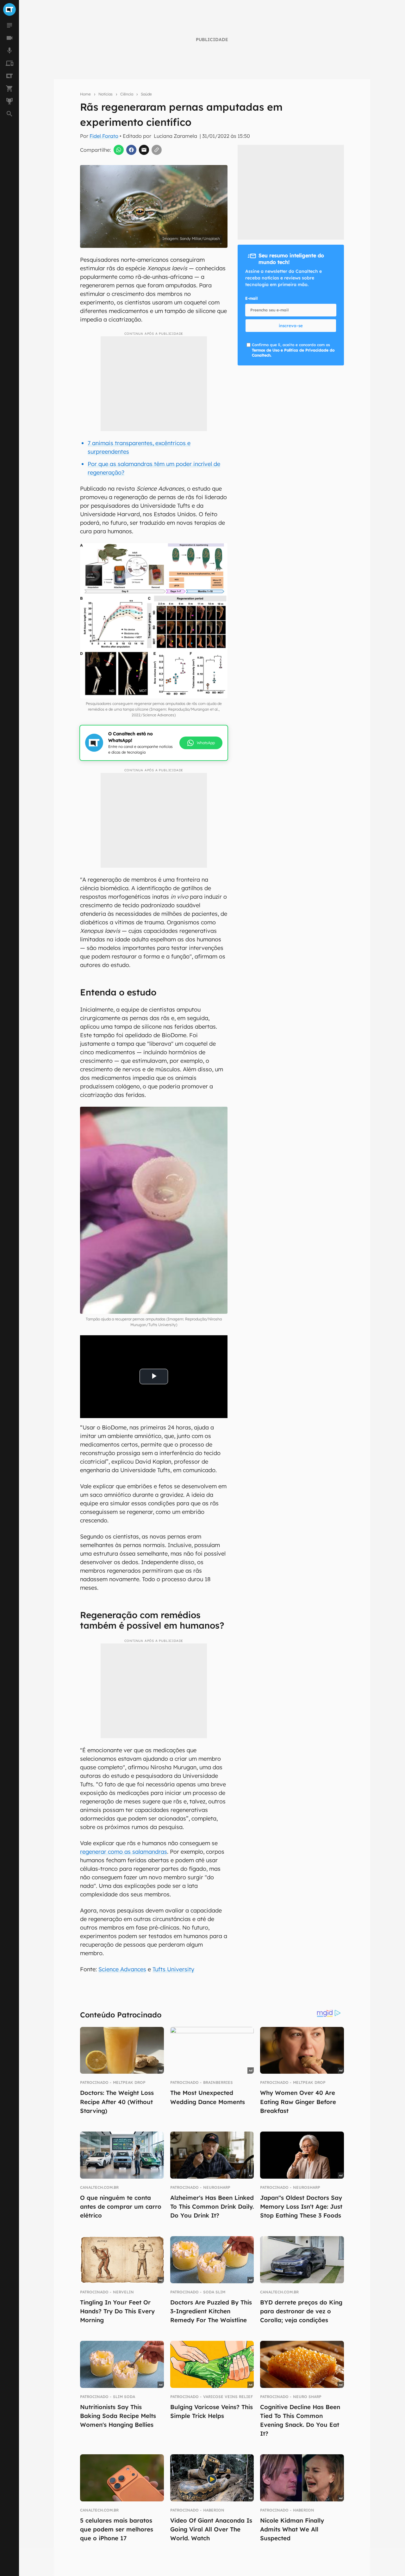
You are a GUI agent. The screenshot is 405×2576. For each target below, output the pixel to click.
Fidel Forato (104, 136)
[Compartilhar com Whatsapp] (119, 150)
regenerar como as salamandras (124, 1852)
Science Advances (122, 1969)
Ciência (127, 94)
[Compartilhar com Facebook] (131, 150)
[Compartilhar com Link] (157, 150)
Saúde (146, 94)
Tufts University (173, 1969)
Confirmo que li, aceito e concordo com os (196, 248)
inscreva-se (291, 326)
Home (85, 94)
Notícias (106, 94)
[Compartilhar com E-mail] (144, 150)
